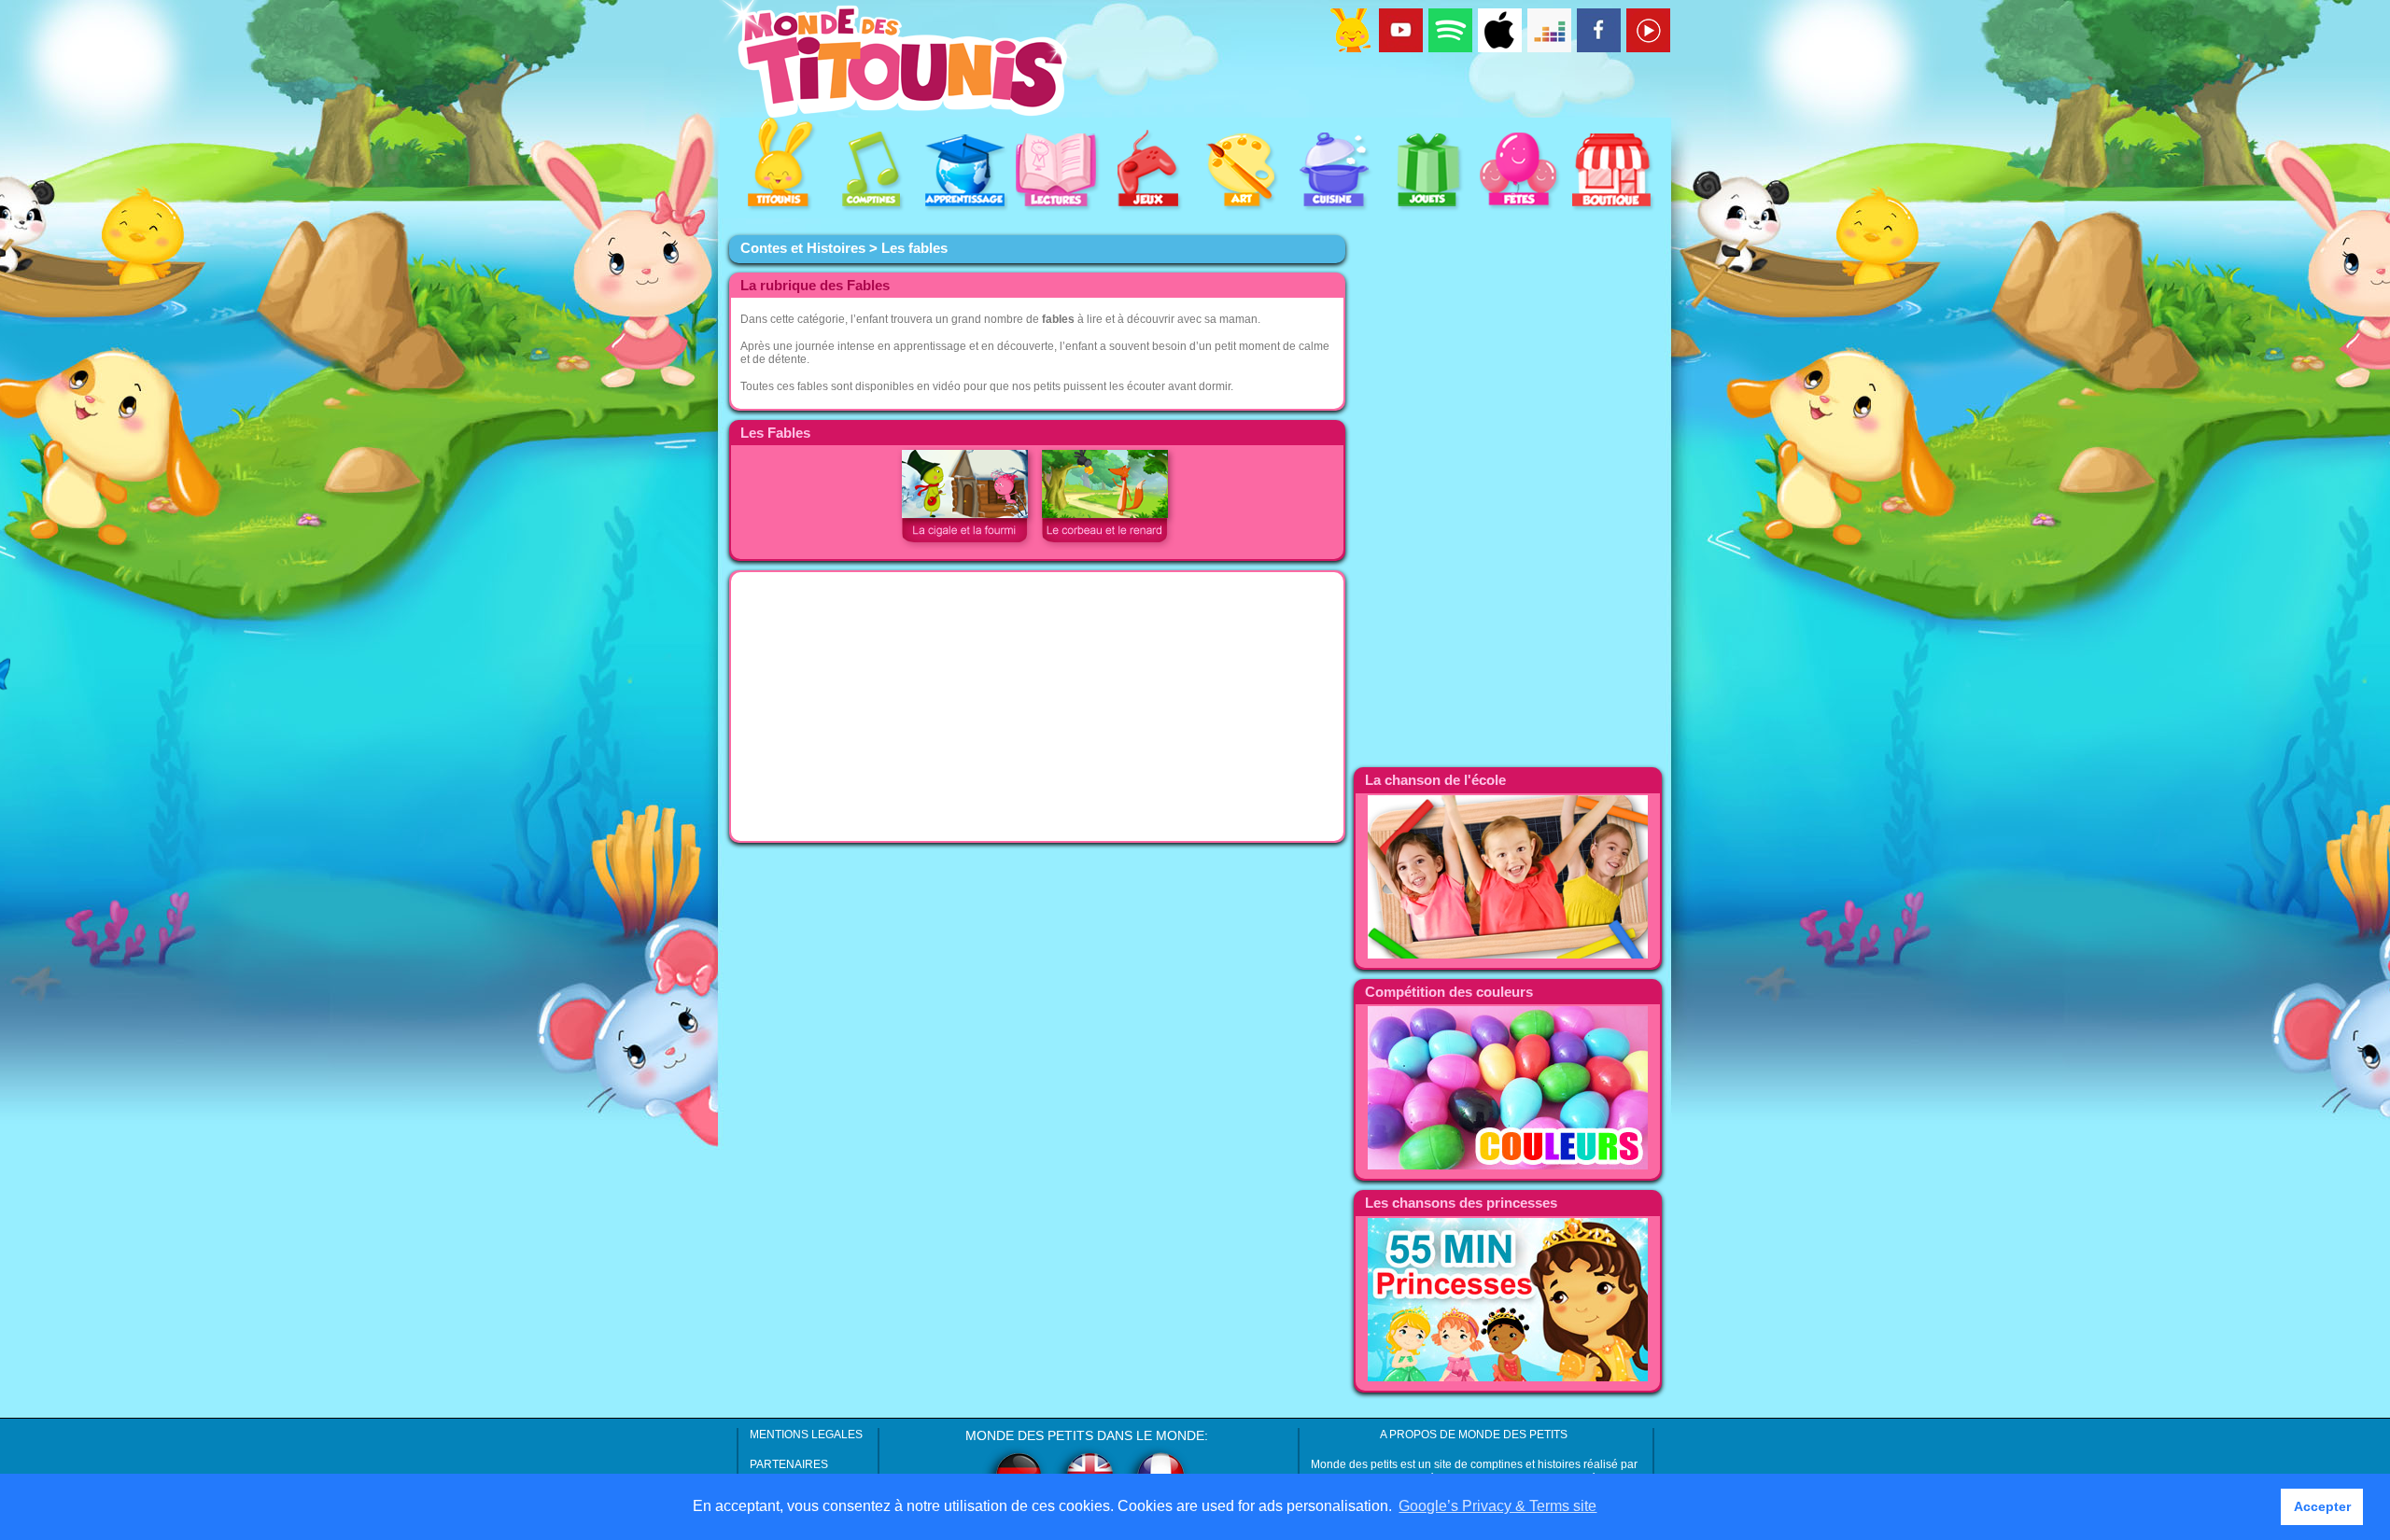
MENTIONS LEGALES (806, 1435)
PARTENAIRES (789, 1464)
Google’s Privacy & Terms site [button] (1497, 1506)
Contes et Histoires (803, 248)
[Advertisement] (1037, 707)
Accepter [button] (2322, 1506)
